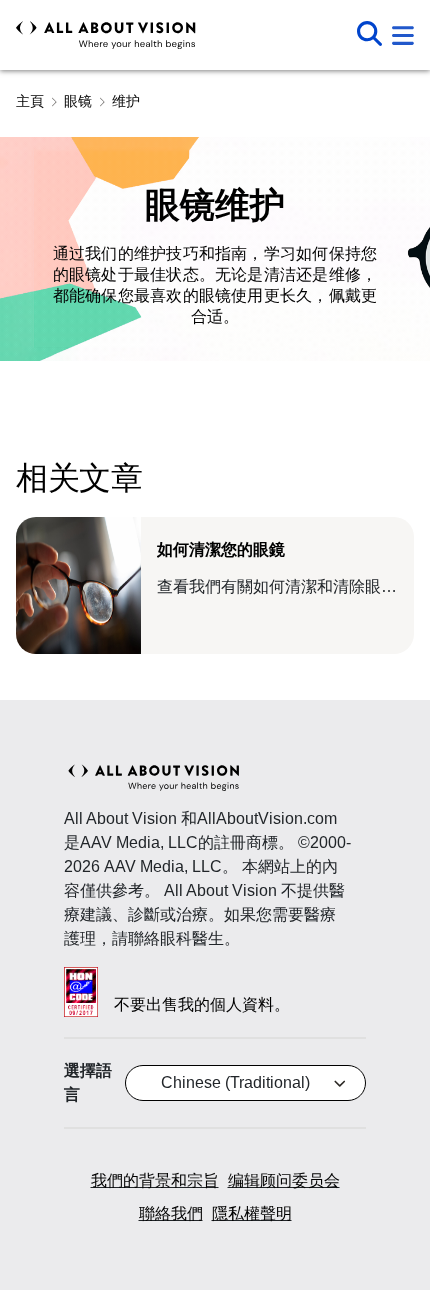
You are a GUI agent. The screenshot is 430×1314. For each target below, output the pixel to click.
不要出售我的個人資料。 (202, 1004)
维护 (126, 101)
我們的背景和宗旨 (155, 1180)
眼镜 (78, 101)
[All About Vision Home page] (106, 35)
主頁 (30, 101)
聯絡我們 (171, 1213)
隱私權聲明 (252, 1213)
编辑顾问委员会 (284, 1180)
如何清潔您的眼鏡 (221, 549)
